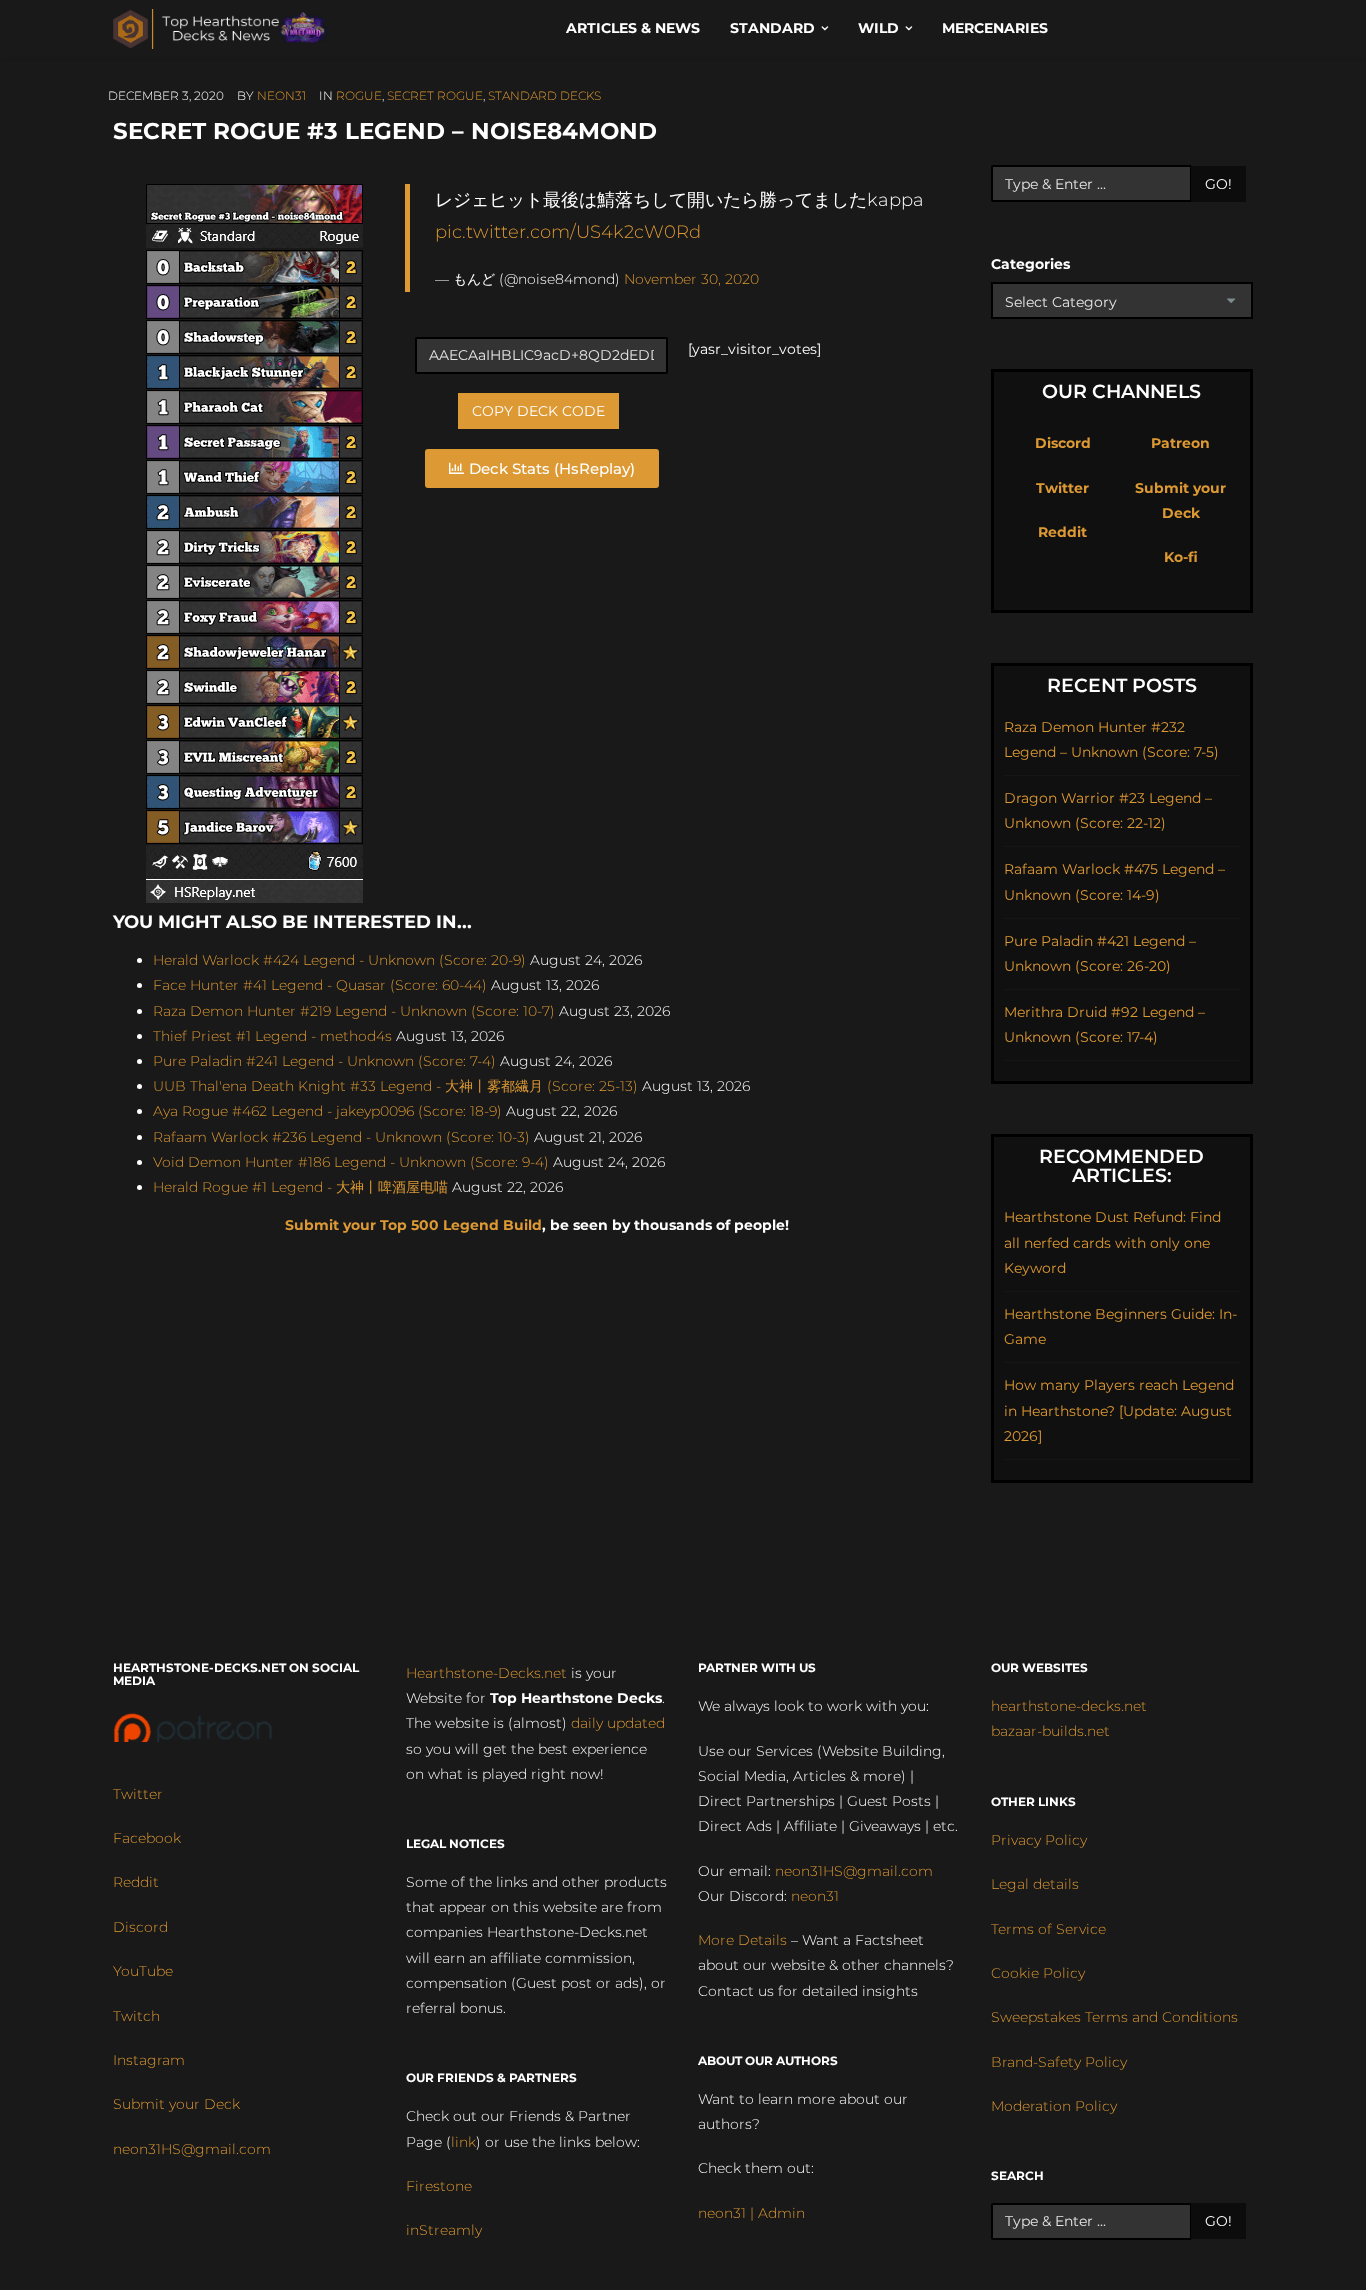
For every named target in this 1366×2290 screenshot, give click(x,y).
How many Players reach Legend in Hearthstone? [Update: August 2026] (1119, 1410)
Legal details (1035, 1884)
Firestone (439, 2186)
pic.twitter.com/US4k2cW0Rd (568, 231)
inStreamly (444, 2230)
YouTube (143, 1971)
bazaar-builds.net (1050, 1731)
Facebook (147, 1838)
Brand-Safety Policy (1059, 2062)
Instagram (149, 2060)
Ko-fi (1181, 557)
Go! (1218, 184)
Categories (1030, 264)
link (463, 2142)
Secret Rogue (435, 95)
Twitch (136, 2016)
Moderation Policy (1054, 2106)
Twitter (1062, 488)
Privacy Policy (1039, 1840)
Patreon (1180, 443)
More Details (742, 1940)
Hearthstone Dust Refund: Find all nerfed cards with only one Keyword (1112, 1242)
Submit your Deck (176, 2104)
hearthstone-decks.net (1069, 1706)
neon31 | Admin (751, 2213)
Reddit (1062, 532)
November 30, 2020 (691, 279)
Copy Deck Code (538, 411)
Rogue (359, 95)
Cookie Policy (1038, 1973)
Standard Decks (544, 95)
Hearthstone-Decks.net (486, 1673)
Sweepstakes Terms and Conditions (1114, 2017)
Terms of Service (1048, 1929)
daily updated (618, 1723)
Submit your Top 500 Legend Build (413, 1225)
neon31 (281, 95)
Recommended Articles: (1121, 1166)
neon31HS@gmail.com (192, 2149)
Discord (1063, 443)
